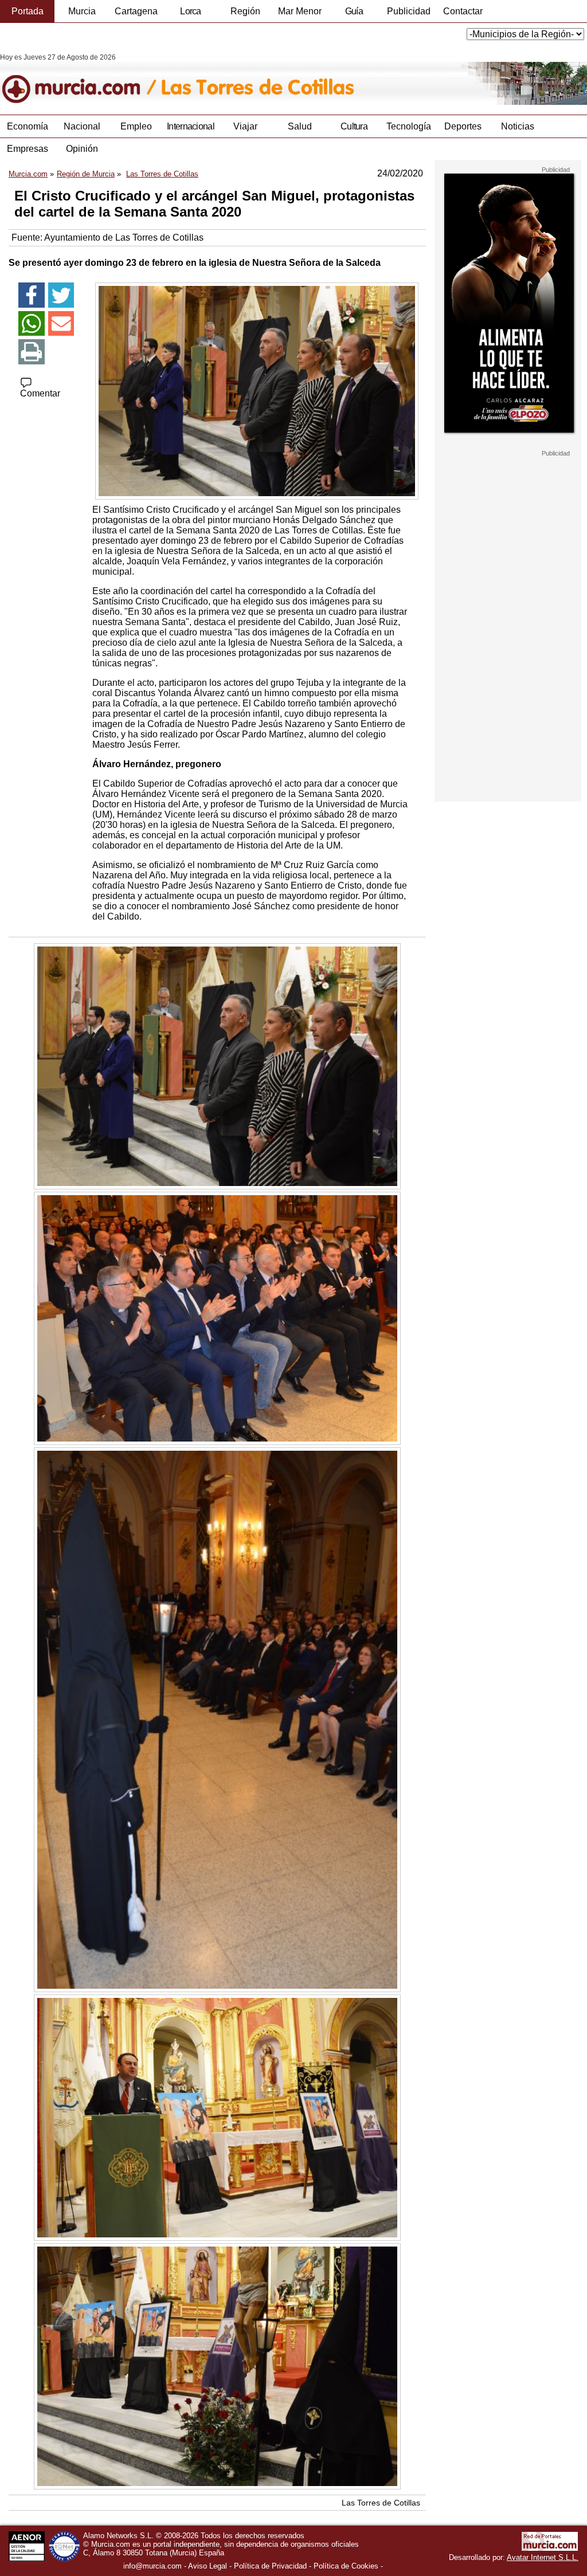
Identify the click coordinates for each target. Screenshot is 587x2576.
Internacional (191, 126)
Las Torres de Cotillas (381, 2503)
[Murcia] (79, 79)
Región (245, 11)
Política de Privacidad (270, 2566)
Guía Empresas (354, 14)
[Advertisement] (508, 629)
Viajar (245, 126)
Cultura (354, 126)
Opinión (82, 149)
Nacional (82, 126)
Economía (28, 126)
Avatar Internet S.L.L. (543, 2557)
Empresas (28, 149)
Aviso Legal (208, 2566)
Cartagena (136, 11)
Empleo (136, 126)
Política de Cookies (346, 2566)
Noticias (518, 126)
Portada (28, 11)
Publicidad (409, 11)
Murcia (82, 11)
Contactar (463, 11)
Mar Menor (300, 11)
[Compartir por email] (61, 324)
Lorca (191, 11)
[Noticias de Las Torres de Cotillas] (279, 79)
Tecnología (409, 126)
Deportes (463, 126)
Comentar (40, 393)
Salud (300, 126)
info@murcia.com (152, 2566)
